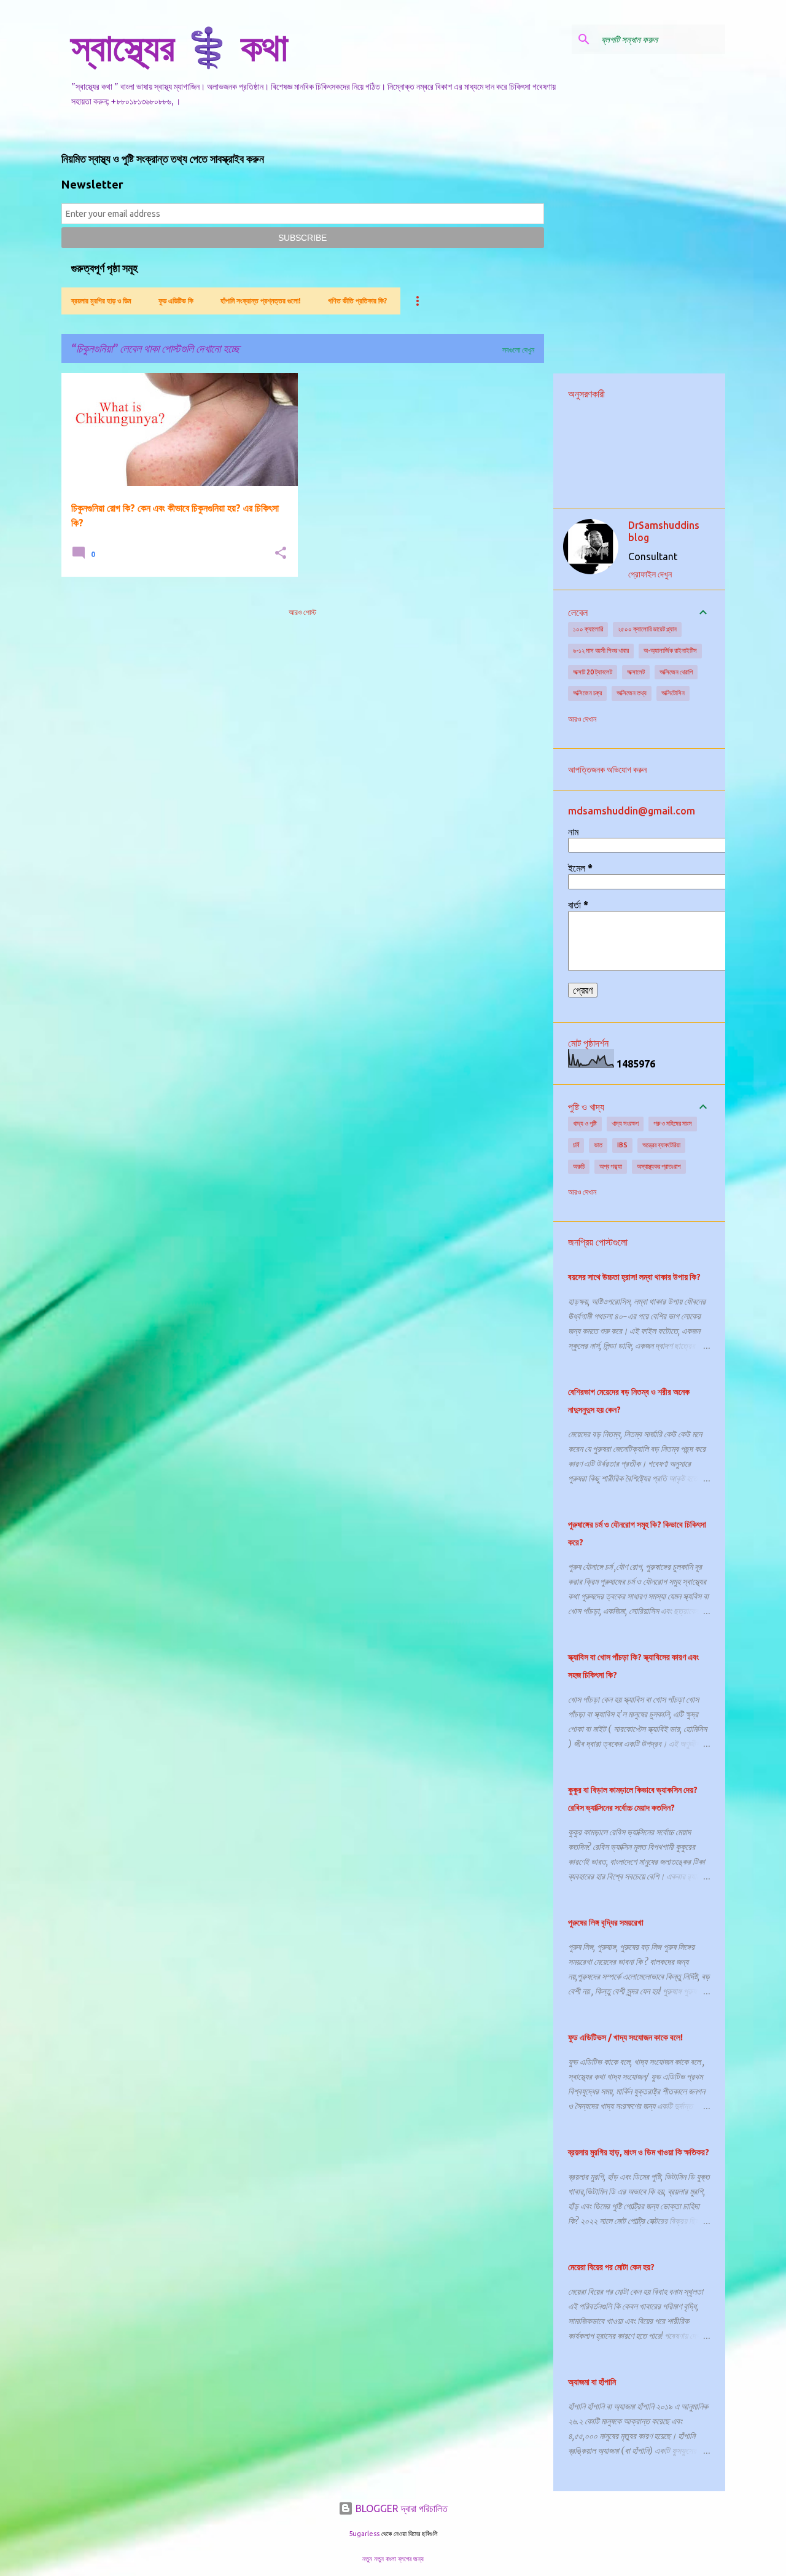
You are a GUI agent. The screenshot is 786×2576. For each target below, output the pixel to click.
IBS (622, 1145)
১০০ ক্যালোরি (588, 629)
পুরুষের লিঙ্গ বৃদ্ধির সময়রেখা (606, 1922)
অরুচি (579, 1166)
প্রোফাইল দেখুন (650, 574)
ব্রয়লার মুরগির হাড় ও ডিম (101, 301)
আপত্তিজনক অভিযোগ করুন (607, 770)
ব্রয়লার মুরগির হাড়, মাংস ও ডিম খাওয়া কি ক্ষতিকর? (639, 2152)
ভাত (598, 1145)
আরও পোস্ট (302, 612)
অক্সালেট (636, 672)
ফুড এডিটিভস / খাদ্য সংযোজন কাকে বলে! (625, 2037)
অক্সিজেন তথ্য (632, 693)
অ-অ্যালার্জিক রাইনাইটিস (670, 650)
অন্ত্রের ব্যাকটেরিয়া (661, 1145)
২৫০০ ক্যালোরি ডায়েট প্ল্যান (647, 629)
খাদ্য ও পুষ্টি (585, 1123)
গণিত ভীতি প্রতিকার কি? (357, 301)
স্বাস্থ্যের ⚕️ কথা (180, 47)
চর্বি (576, 1145)
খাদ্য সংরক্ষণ (625, 1123)
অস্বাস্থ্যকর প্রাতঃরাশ (659, 1166)
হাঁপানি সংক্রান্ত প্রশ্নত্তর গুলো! (261, 301)
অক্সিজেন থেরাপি (676, 672)
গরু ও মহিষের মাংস (673, 1123)
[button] (281, 554)
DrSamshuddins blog (664, 531)
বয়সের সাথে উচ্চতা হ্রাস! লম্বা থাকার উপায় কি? (634, 1277)
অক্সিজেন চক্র (587, 693)
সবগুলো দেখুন (518, 350)
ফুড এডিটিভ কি (176, 301)
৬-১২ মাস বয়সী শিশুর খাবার (601, 650)
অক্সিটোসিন (673, 693)
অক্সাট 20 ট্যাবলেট (593, 672)
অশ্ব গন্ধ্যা (611, 1166)
